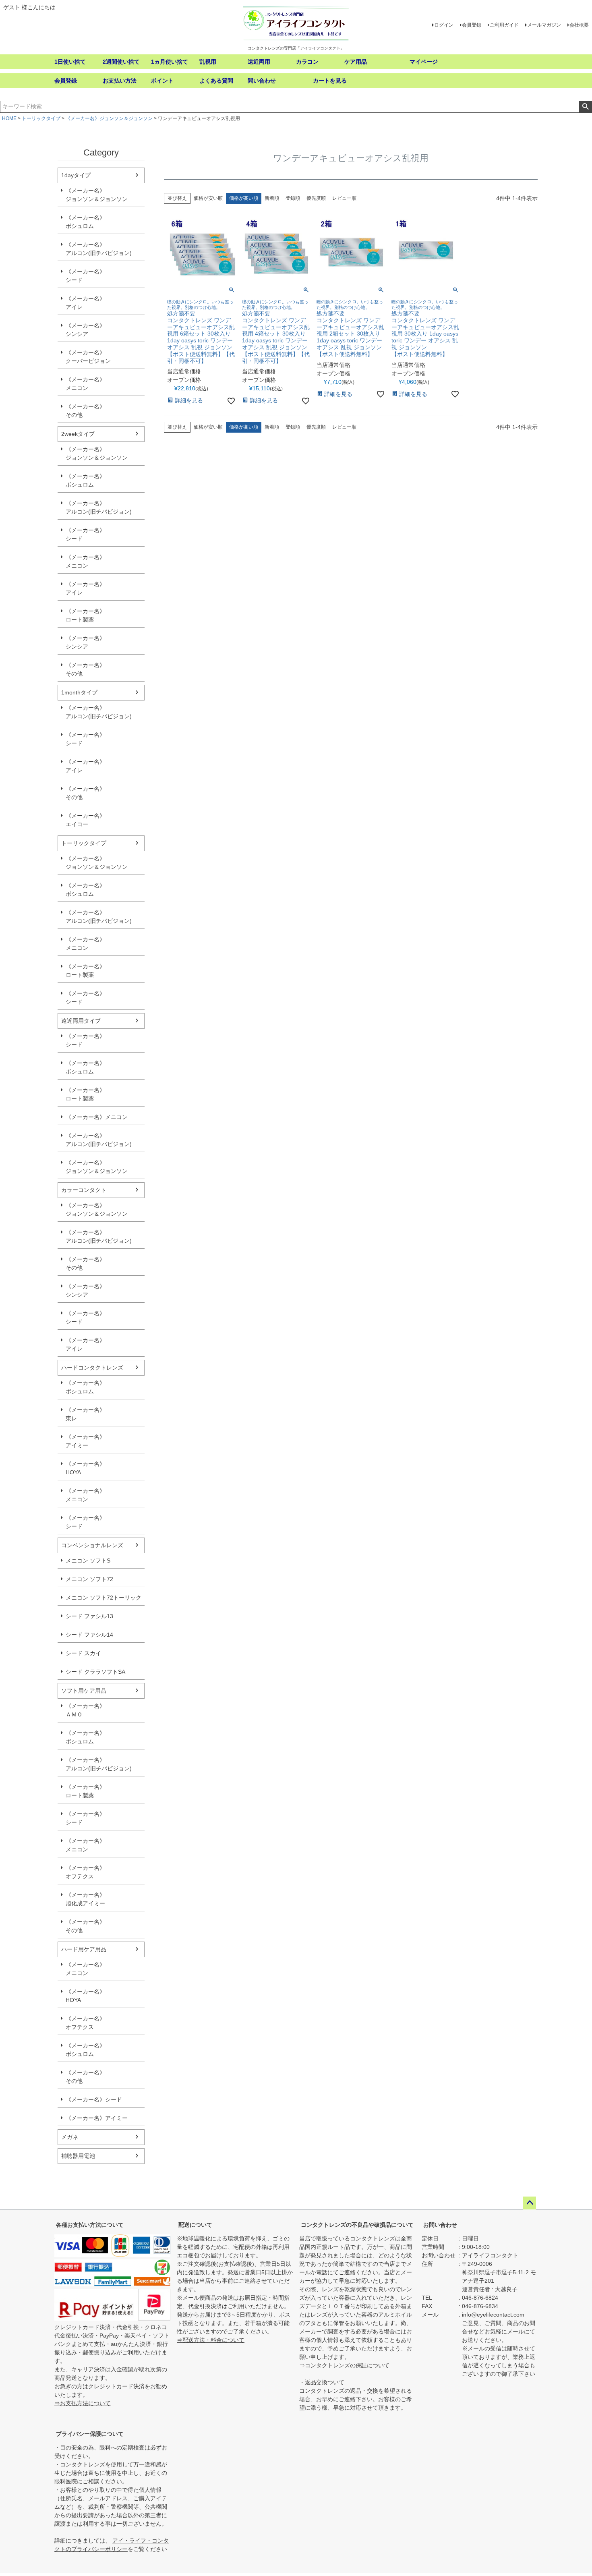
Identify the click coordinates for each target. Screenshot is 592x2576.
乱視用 (208, 62)
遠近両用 (259, 62)
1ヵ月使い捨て (170, 62)
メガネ (70, 2137)
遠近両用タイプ (81, 1021)
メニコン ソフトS (88, 1561)
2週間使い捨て (121, 62)
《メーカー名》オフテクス (85, 1872)
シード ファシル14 (89, 1635)
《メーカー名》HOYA (85, 1468)
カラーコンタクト (84, 1190)
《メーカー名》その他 (85, 411)
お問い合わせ (440, 2225)
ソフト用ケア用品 (84, 1691)
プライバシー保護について (90, 2434)
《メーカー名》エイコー (85, 820)
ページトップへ (530, 2203)
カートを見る (330, 81)
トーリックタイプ (41, 118)
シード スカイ (83, 1653)
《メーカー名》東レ (85, 1414)
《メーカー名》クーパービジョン (88, 357)
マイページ (424, 62)
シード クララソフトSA (95, 1672)
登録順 (293, 198)
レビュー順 (344, 198)
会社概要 (579, 25)
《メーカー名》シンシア (85, 330)
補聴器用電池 (78, 2156)
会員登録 (472, 25)
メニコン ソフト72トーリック (103, 1598)
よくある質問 (216, 81)
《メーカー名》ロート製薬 (85, 615)
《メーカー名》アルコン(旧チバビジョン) (99, 249)
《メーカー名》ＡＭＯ (85, 1710)
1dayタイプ (76, 175)
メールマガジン (544, 25)
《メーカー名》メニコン (85, 384)
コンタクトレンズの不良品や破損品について (357, 2225)
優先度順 (316, 198)
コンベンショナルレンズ (92, 1545)
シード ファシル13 (89, 1616)
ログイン (444, 25)
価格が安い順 (208, 198)
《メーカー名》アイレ (85, 303)
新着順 (272, 198)
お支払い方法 (120, 81)
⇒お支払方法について (83, 2403)
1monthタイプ (79, 692)
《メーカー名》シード (85, 276)
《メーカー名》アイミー (85, 1441)
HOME (9, 118)
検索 (585, 107)
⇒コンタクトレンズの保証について (344, 2365)
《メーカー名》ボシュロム (85, 222)
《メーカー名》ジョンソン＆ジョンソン (109, 118)
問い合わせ (262, 81)
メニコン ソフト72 (89, 1579)
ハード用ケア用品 (84, 1949)
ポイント (162, 81)
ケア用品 (356, 62)
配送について (195, 2225)
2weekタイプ (78, 434)
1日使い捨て (70, 62)
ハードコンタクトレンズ (92, 1368)
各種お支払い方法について (90, 2225)
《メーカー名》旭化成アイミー (85, 1899)
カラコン (307, 62)
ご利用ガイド (504, 25)
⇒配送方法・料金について (211, 2340)
